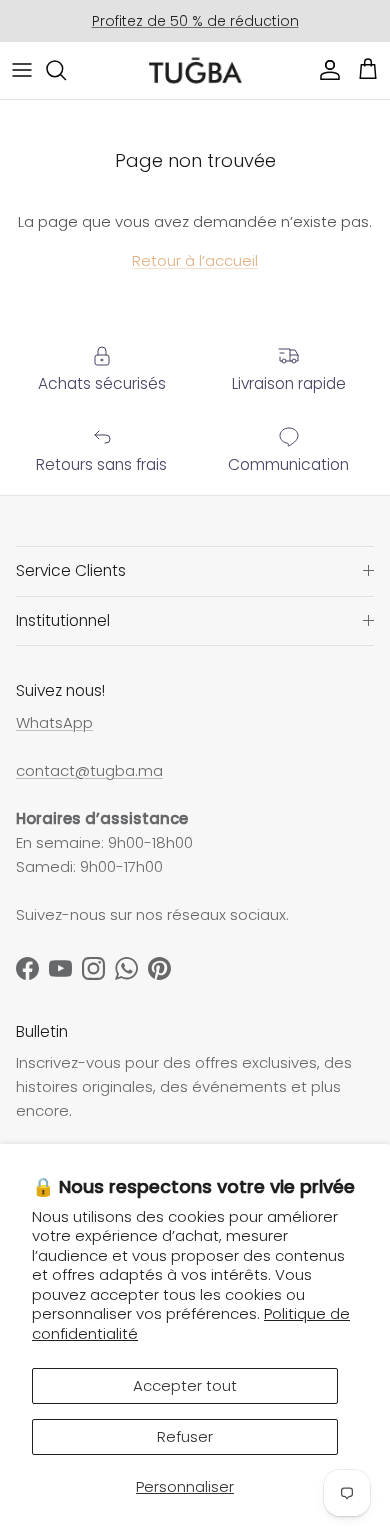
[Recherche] (66, 70)
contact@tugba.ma (89, 770)
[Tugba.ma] (195, 70)
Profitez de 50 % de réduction (195, 21)
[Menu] (22, 70)
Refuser (185, 1436)
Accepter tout (185, 1385)
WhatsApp (54, 722)
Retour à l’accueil (195, 260)
